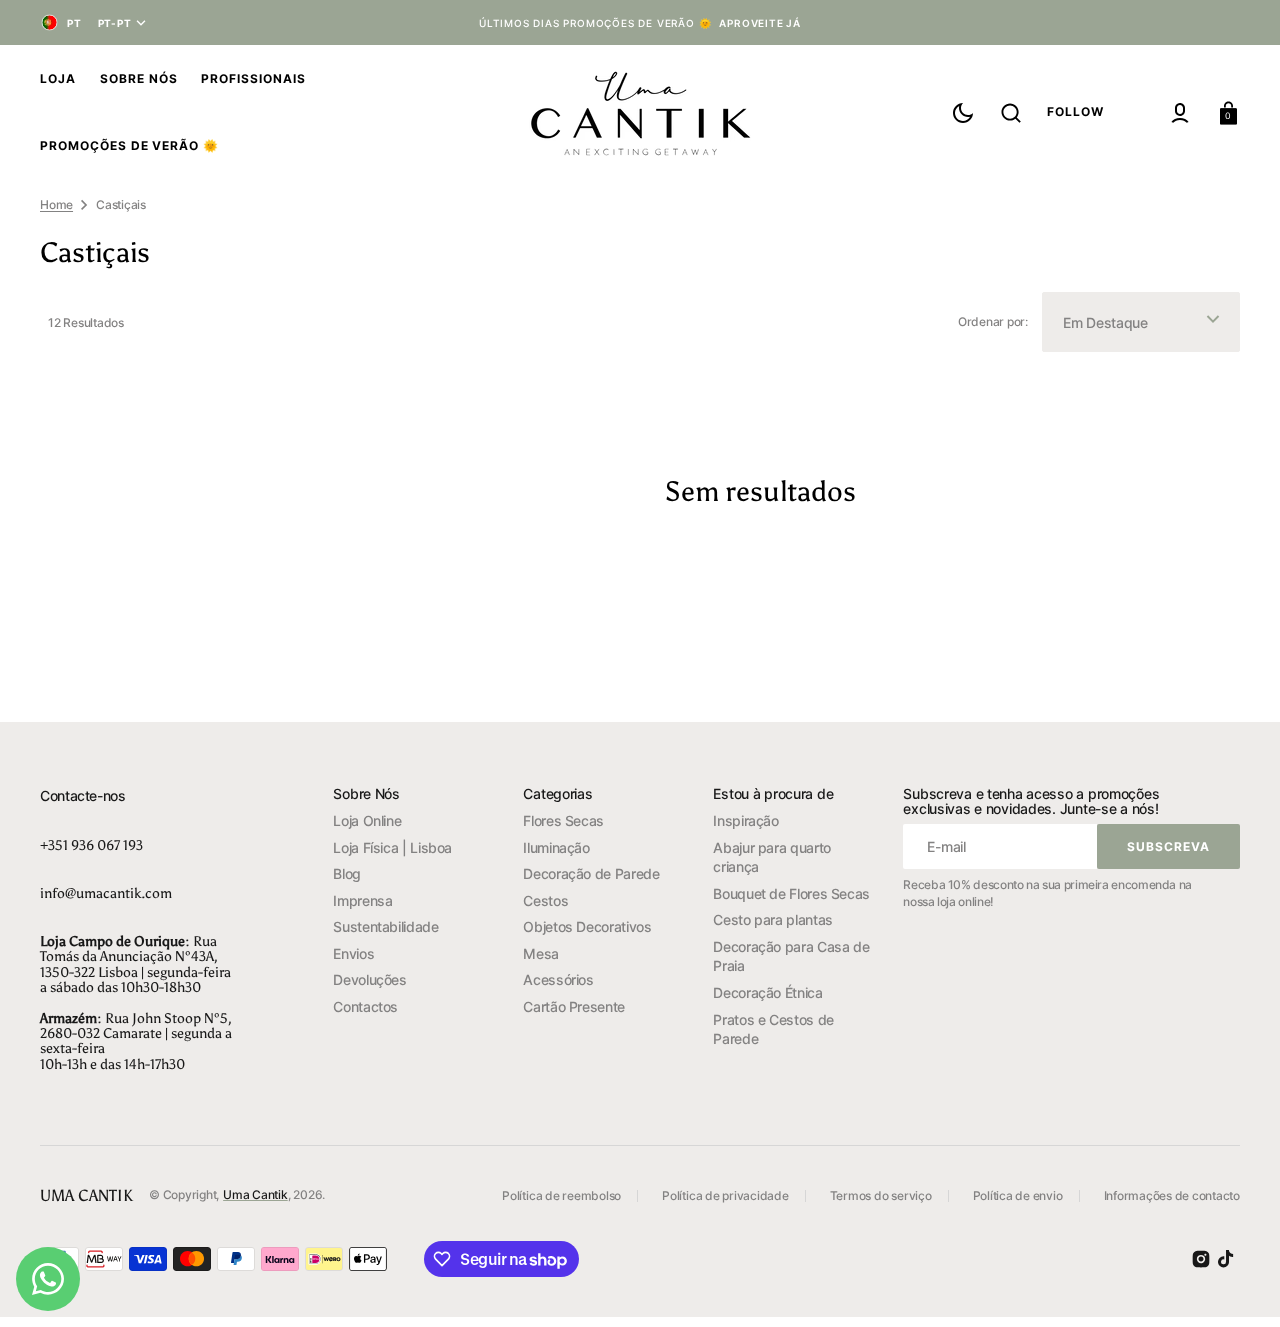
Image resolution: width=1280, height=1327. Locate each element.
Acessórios (558, 979)
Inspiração (745, 820)
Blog (347, 873)
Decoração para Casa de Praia (791, 956)
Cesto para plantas (773, 919)
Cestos (545, 900)
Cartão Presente (574, 1006)
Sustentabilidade (385, 926)
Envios (353, 953)
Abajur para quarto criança (772, 857)
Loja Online (367, 820)
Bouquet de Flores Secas (791, 893)
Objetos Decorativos (587, 926)
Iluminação (556, 847)
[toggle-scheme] (963, 113)
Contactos (365, 1006)
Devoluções (369, 979)
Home (56, 204)
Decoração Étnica (767, 992)
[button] (1011, 113)
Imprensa (362, 900)
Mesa (541, 953)
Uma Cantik (255, 1194)
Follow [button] (1075, 111)
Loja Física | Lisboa (392, 847)
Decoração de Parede (591, 873)
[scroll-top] (1237, 1284)
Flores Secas (563, 820)
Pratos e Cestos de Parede (773, 1029)
